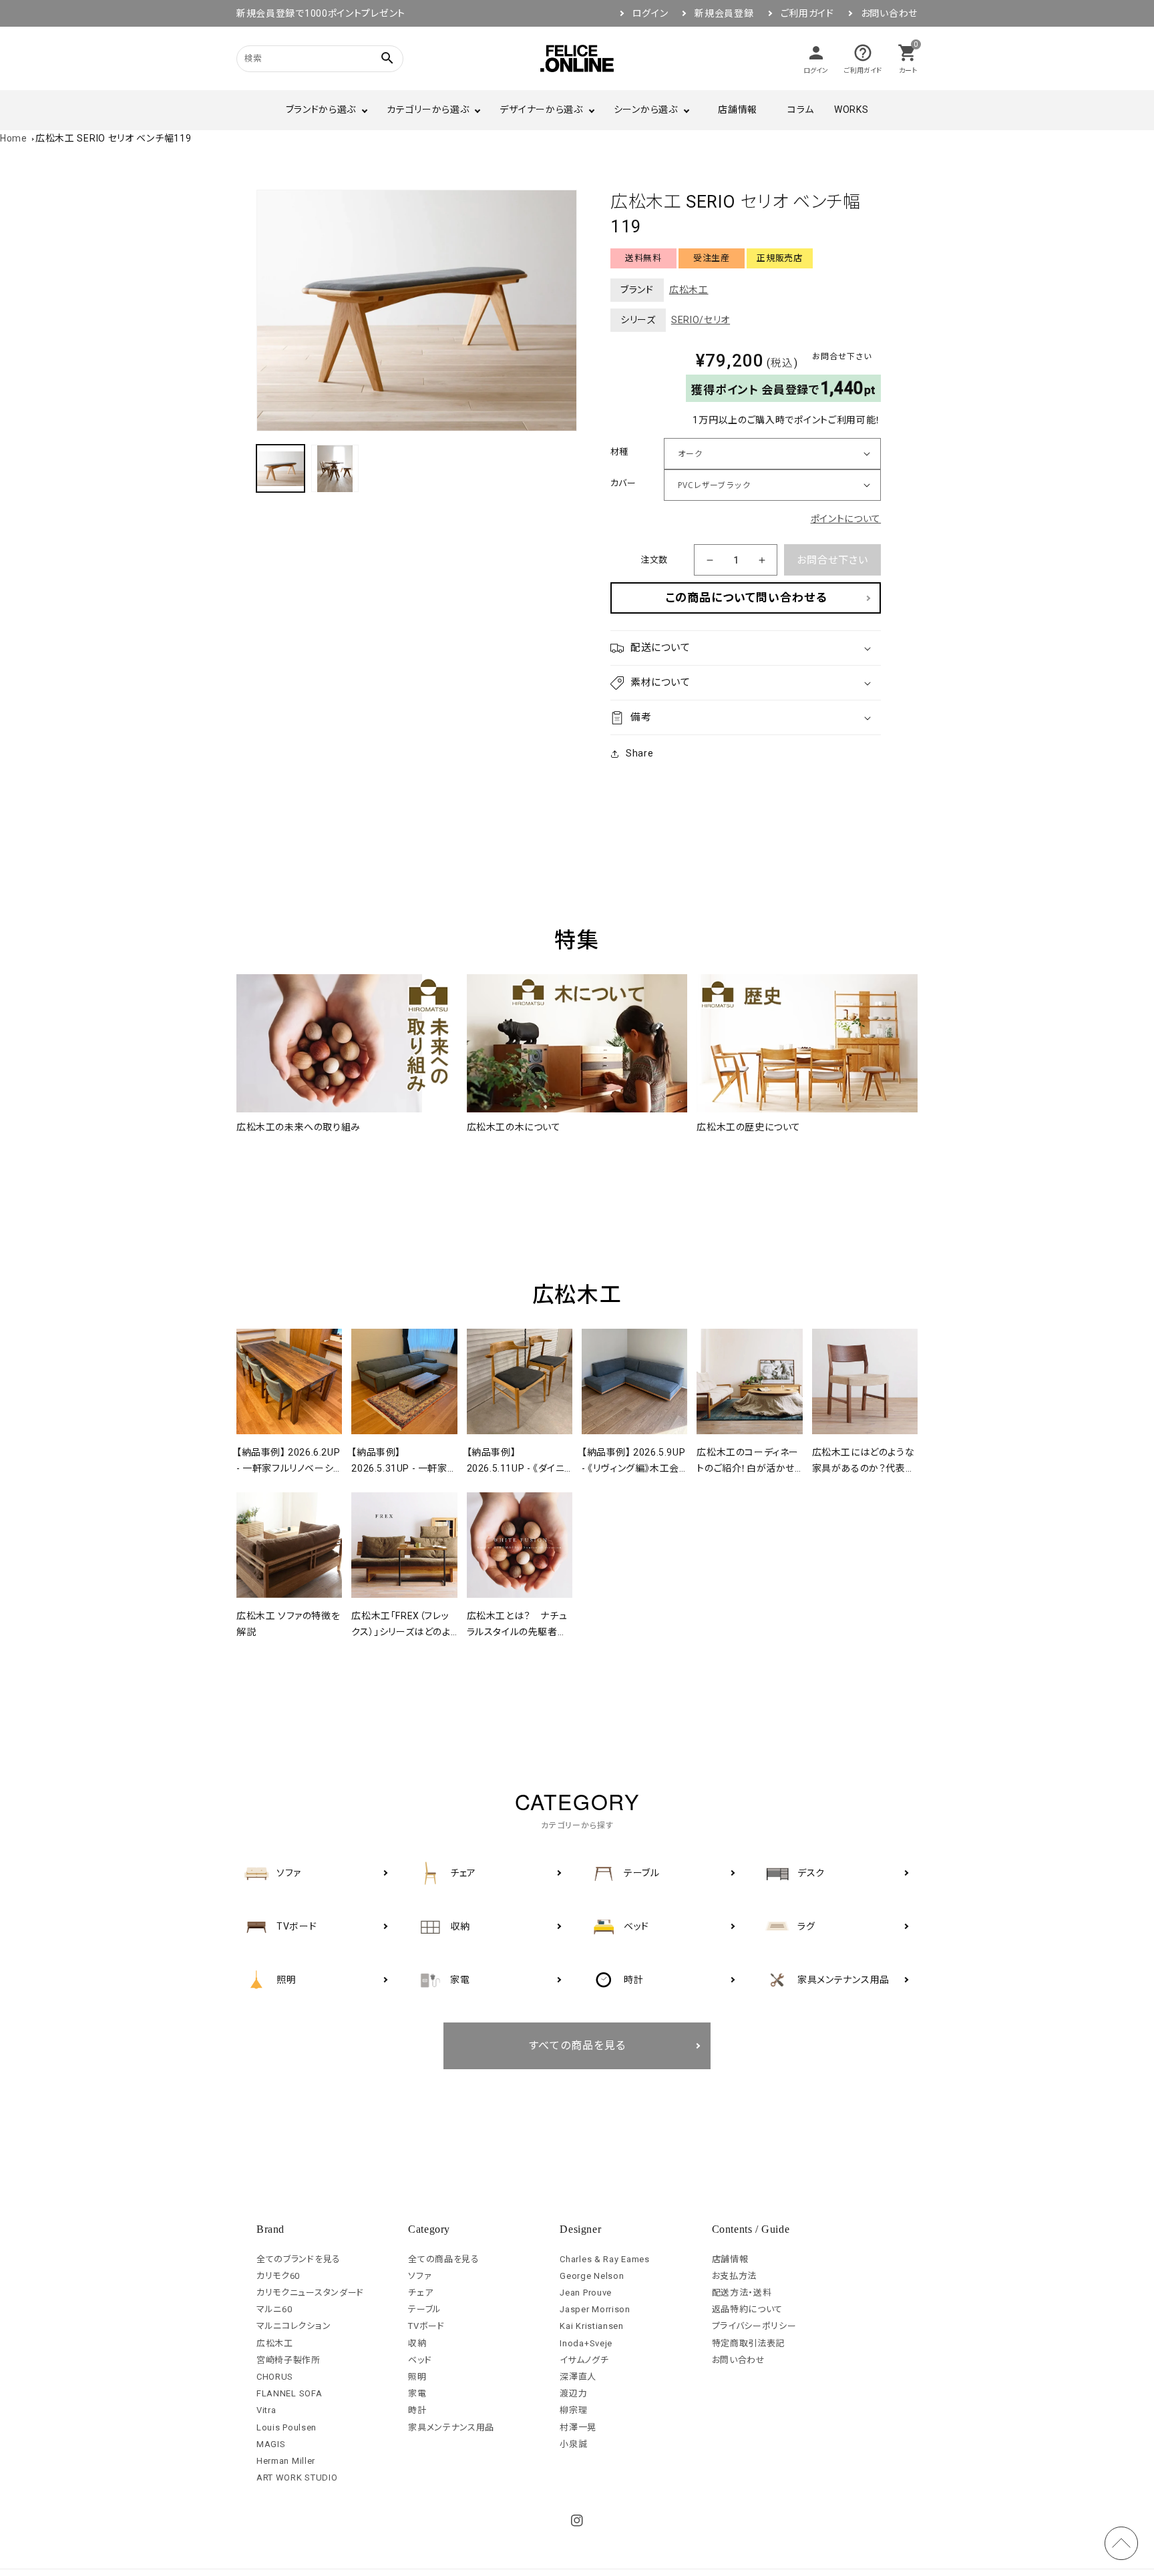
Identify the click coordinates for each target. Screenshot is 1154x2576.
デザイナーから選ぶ (541, 110)
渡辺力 (573, 2393)
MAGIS (271, 2444)
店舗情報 (738, 110)
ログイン (650, 13)
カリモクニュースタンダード (310, 2293)
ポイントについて (846, 519)
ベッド (420, 2360)
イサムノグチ (584, 2360)
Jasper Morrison (595, 2309)
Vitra (266, 2410)
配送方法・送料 (742, 2293)
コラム (801, 110)
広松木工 (689, 290)
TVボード (426, 2326)
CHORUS (275, 2377)
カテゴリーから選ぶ (428, 110)
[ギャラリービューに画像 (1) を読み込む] (280, 469)
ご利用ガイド (807, 13)
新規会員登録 (724, 13)
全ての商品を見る (444, 2259)
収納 (417, 2343)
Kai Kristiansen (592, 2326)
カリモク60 (278, 2276)
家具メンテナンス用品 (451, 2427)
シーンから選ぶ (646, 110)
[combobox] (303, 58)
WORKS (851, 110)
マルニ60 (274, 2309)
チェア (420, 2293)
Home (14, 138)
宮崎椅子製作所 (288, 2360)
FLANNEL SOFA (289, 2393)
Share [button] (640, 753)
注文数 (654, 560)
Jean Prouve (586, 2293)
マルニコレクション (294, 2326)
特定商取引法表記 (749, 2343)
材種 (619, 452)
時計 (417, 2410)
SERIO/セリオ (701, 320)
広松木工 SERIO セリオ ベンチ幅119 (113, 138)
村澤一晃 (578, 2427)
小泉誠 (573, 2444)
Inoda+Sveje (586, 2343)
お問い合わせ (889, 13)
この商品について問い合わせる (746, 598)
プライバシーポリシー (754, 2326)
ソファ (420, 2276)
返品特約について (748, 2309)
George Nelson (592, 2276)
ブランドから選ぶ (321, 110)
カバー (623, 483)
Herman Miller (286, 2461)
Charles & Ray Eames (604, 2259)
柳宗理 (573, 2410)
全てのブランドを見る (299, 2259)
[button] (746, 648)
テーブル (425, 2309)
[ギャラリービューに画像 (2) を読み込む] (335, 469)
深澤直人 (578, 2377)
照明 (417, 2377)
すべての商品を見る (577, 2046)
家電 (417, 2393)
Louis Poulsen (286, 2427)
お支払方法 (735, 2276)
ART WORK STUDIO (297, 2478)
